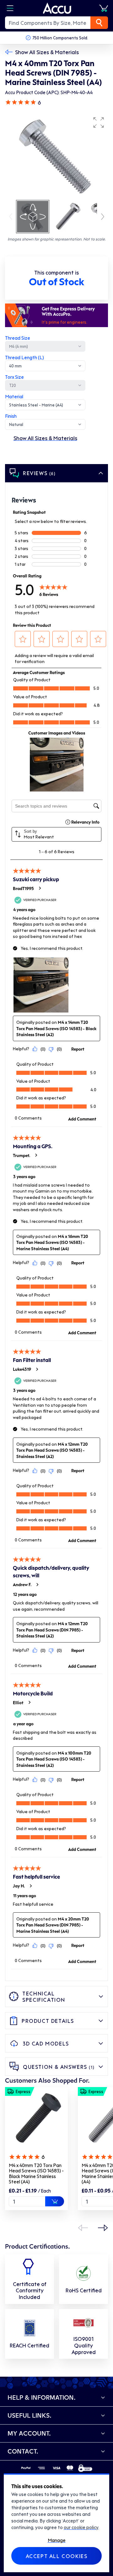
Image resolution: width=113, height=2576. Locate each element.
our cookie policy (81, 2527)
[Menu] (10, 8)
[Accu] (57, 8)
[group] (56, 156)
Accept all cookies (57, 2556)
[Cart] (104, 8)
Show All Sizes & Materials (47, 52)
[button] (99, 122)
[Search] (99, 23)
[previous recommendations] (83, 2228)
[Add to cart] (55, 2201)
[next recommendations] (103, 2228)
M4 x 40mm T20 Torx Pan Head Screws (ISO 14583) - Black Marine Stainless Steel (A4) (36, 2173)
